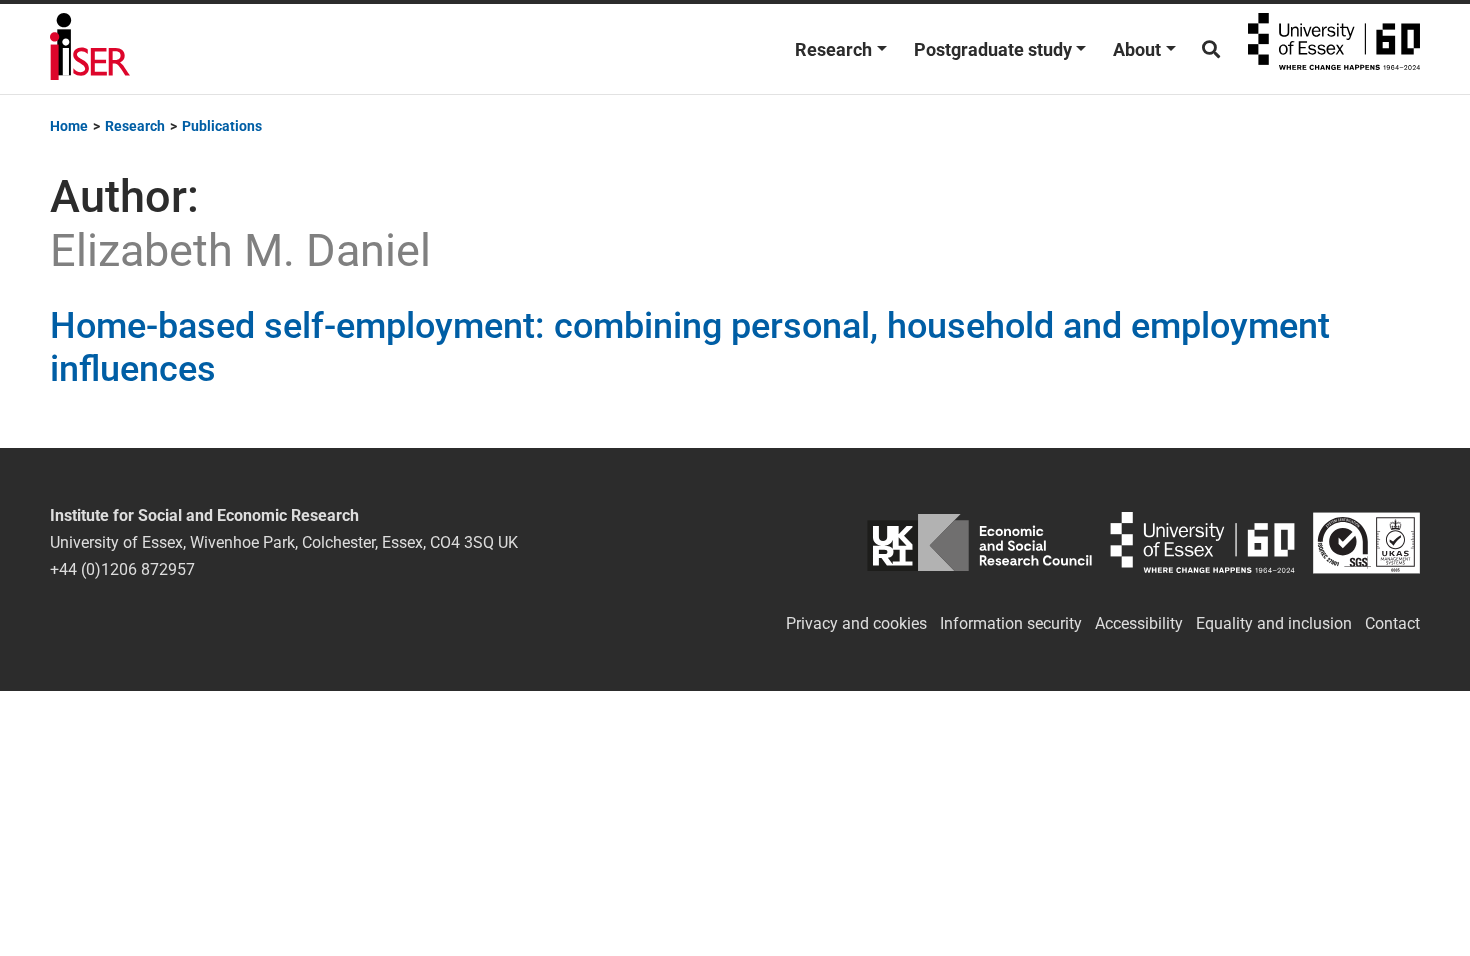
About (1137, 49)
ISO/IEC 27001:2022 (1366, 542)
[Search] (1211, 49)
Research (833, 49)
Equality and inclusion (1274, 623)
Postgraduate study (993, 49)
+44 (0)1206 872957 (122, 569)
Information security (1011, 623)
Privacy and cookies (856, 623)
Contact (1392, 623)
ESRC (979, 542)
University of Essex (1334, 49)
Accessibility (1139, 623)
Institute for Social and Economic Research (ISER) (90, 49)
